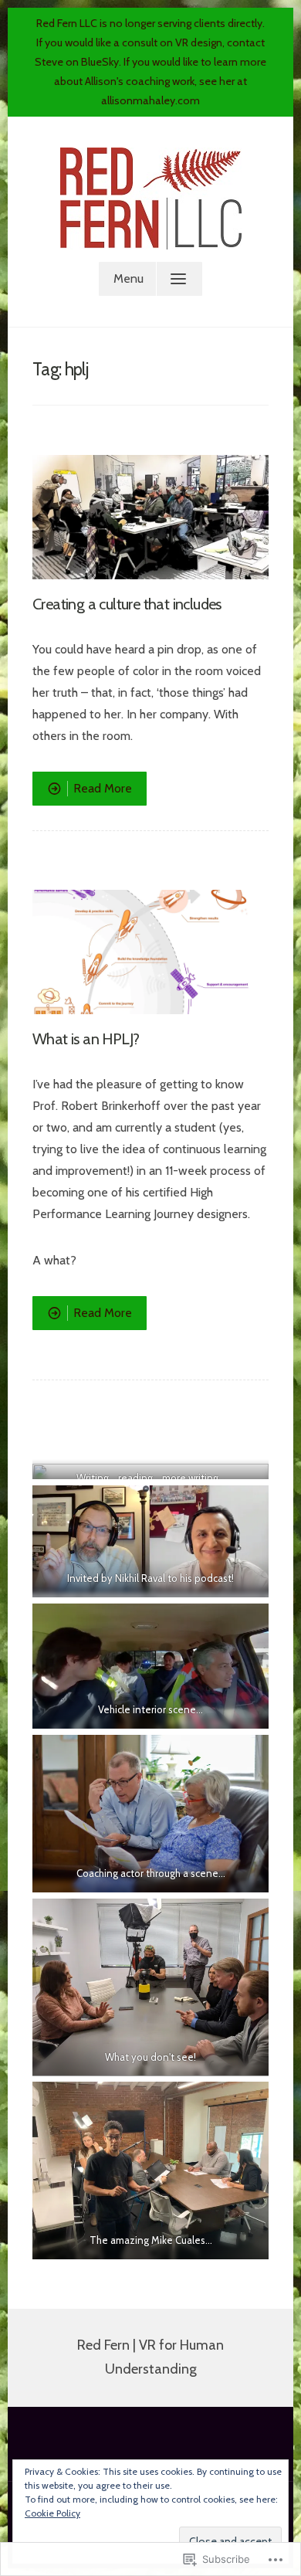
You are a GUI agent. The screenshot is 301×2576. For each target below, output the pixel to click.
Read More (82, 793)
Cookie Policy (52, 2513)
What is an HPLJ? (86, 1039)
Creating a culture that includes (127, 604)
